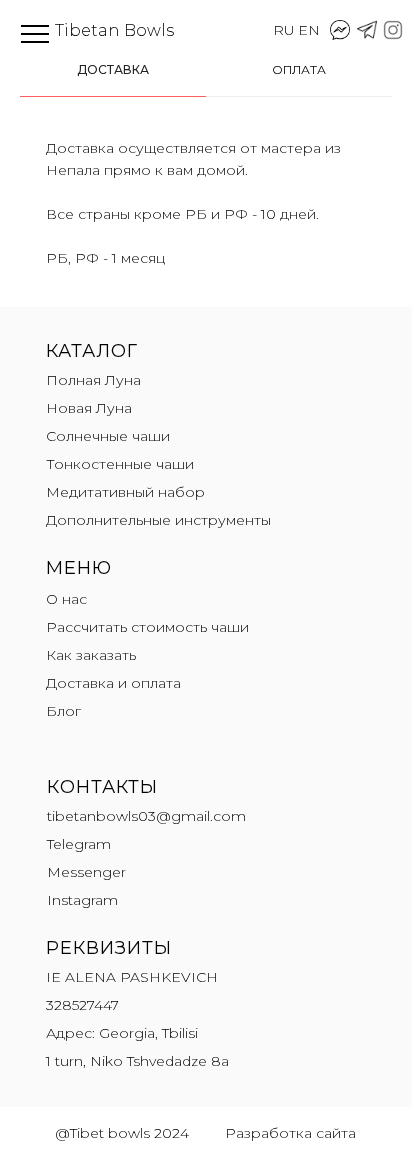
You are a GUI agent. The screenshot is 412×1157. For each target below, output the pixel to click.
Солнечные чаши (108, 436)
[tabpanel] (206, 207)
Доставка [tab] (113, 69)
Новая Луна (89, 408)
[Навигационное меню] (35, 35)
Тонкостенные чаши (120, 464)
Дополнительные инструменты (158, 520)
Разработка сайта (290, 1133)
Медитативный (102, 492)
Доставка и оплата (113, 683)
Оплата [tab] (299, 69)
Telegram (79, 844)
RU (284, 30)
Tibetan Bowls (114, 30)
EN (309, 30)
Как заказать (91, 655)
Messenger (86, 872)
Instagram (82, 900)
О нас (66, 599)
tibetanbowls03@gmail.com (146, 816)
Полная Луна (93, 380)
